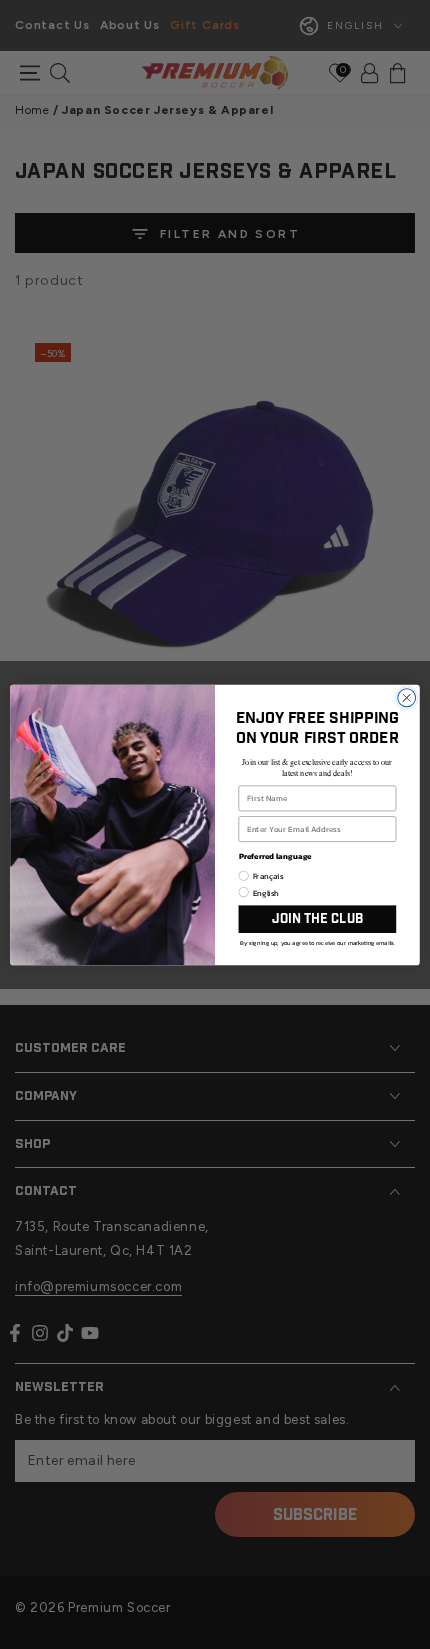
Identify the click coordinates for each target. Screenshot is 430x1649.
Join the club (317, 918)
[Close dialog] (407, 697)
